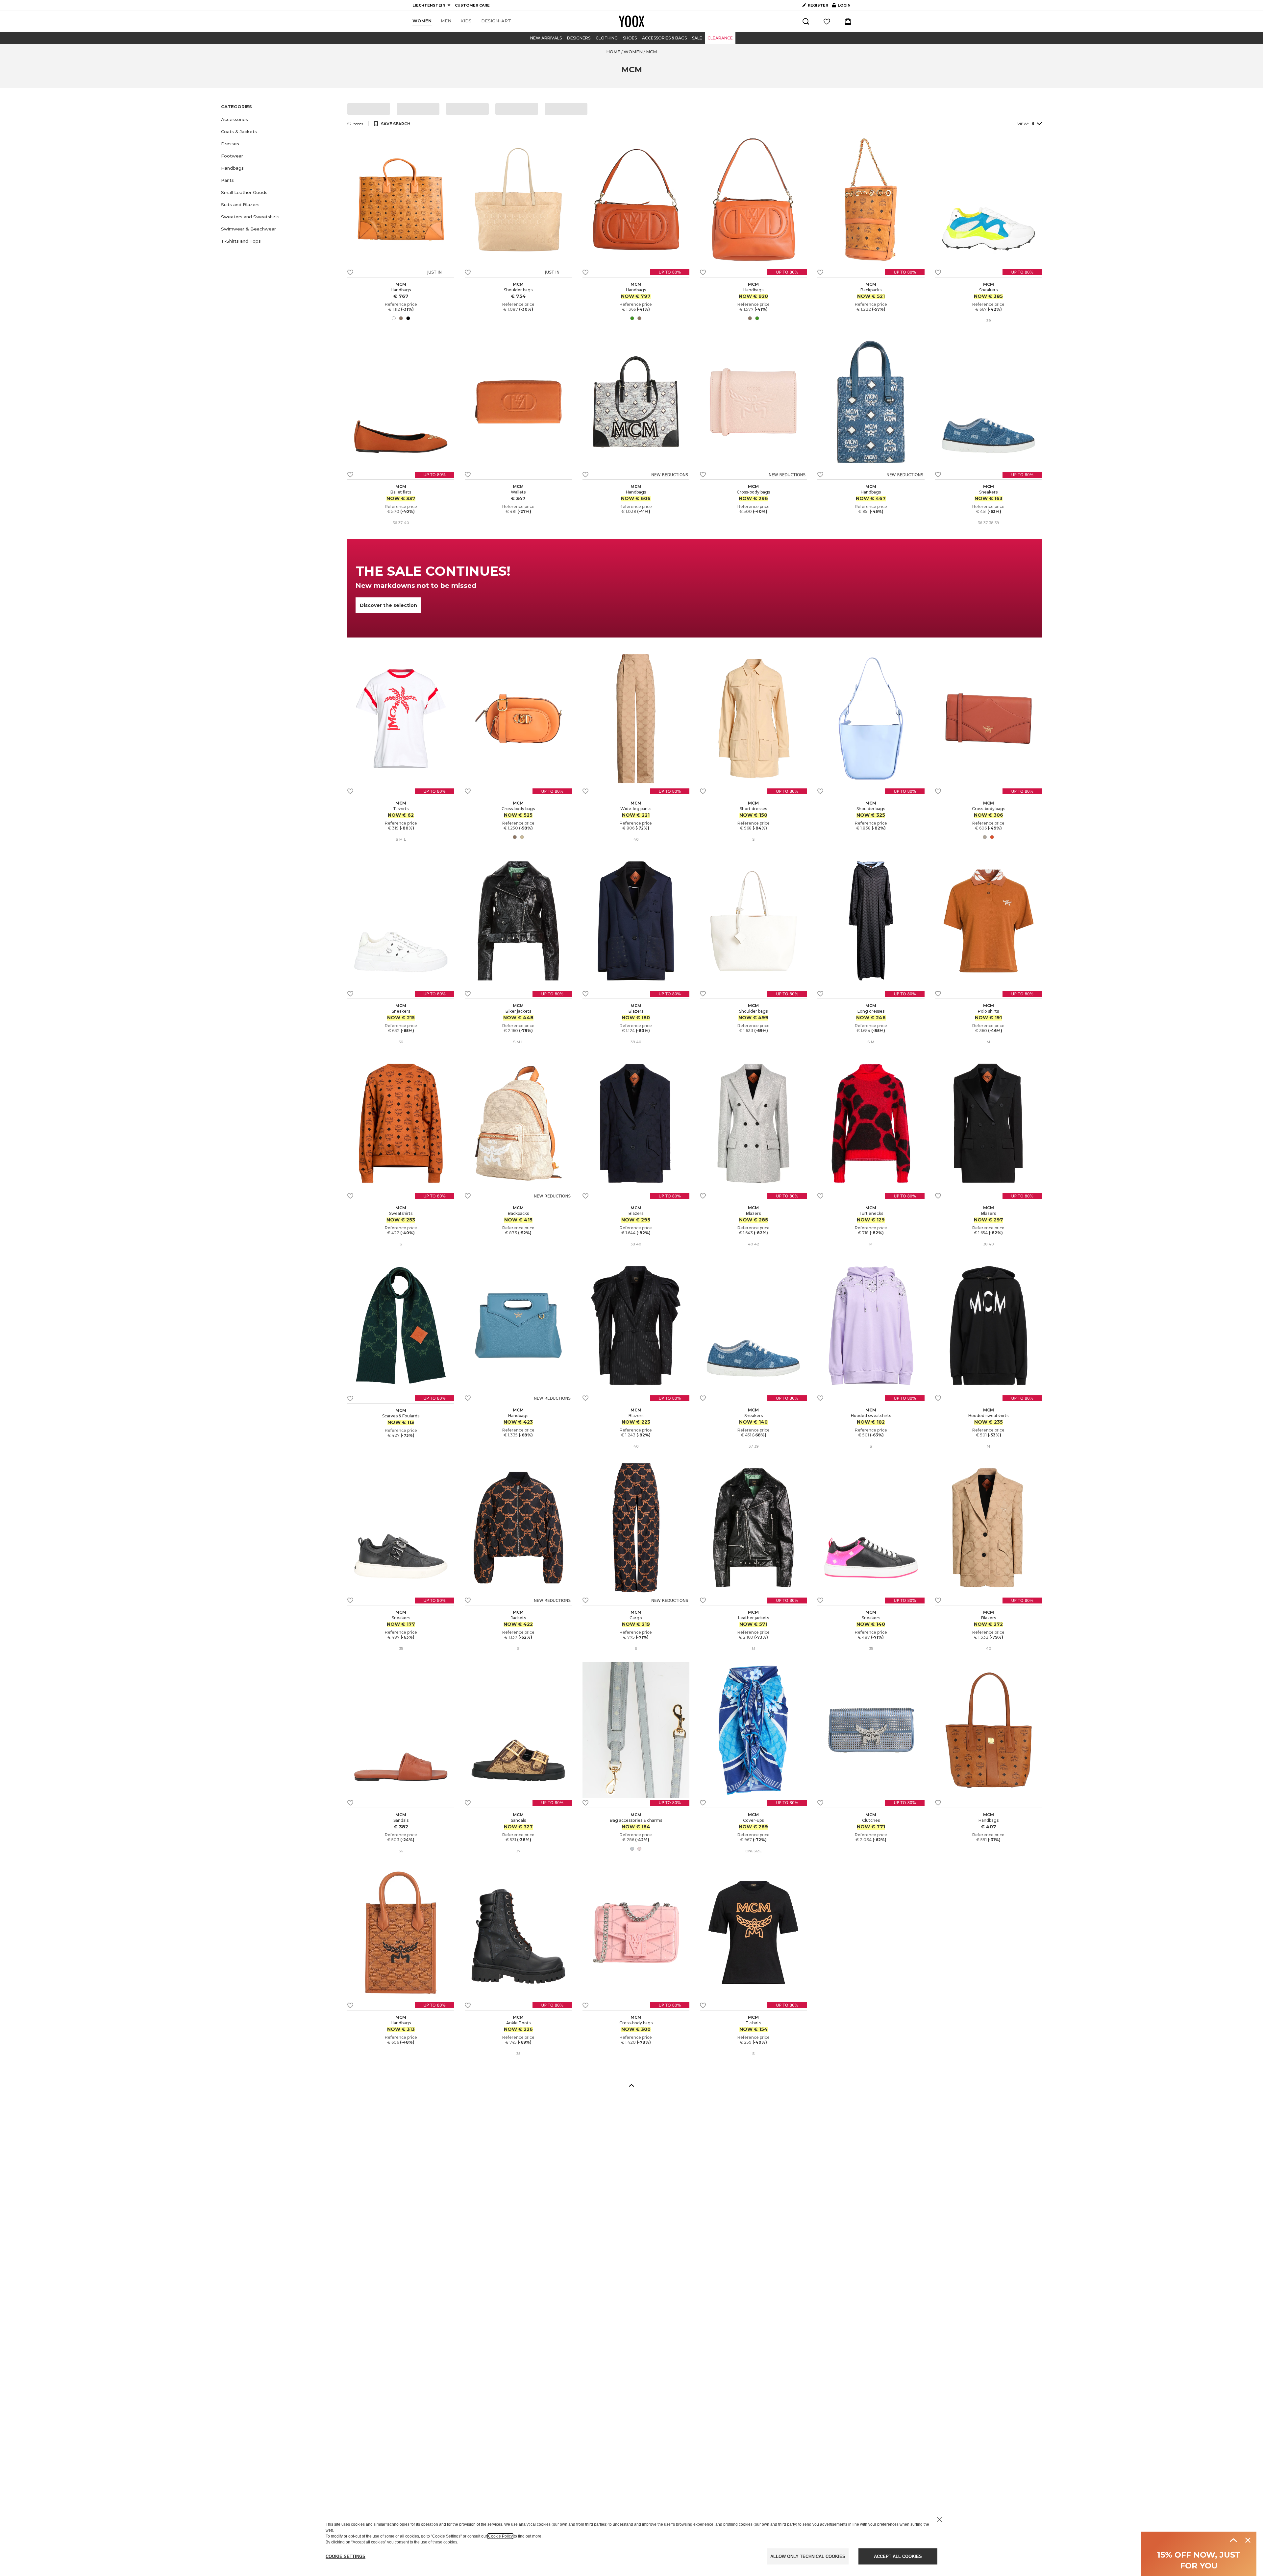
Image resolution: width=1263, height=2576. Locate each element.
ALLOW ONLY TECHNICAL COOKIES (808, 2556)
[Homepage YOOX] (631, 21)
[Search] (806, 21)
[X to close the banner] (939, 2519)
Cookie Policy (500, 2536)
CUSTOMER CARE (472, 5)
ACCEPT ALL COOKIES (898, 2556)
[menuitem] (422, 21)
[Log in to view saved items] (827, 21)
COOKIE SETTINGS (346, 2556)
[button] (280, 120)
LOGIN (841, 7)
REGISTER (818, 5)
